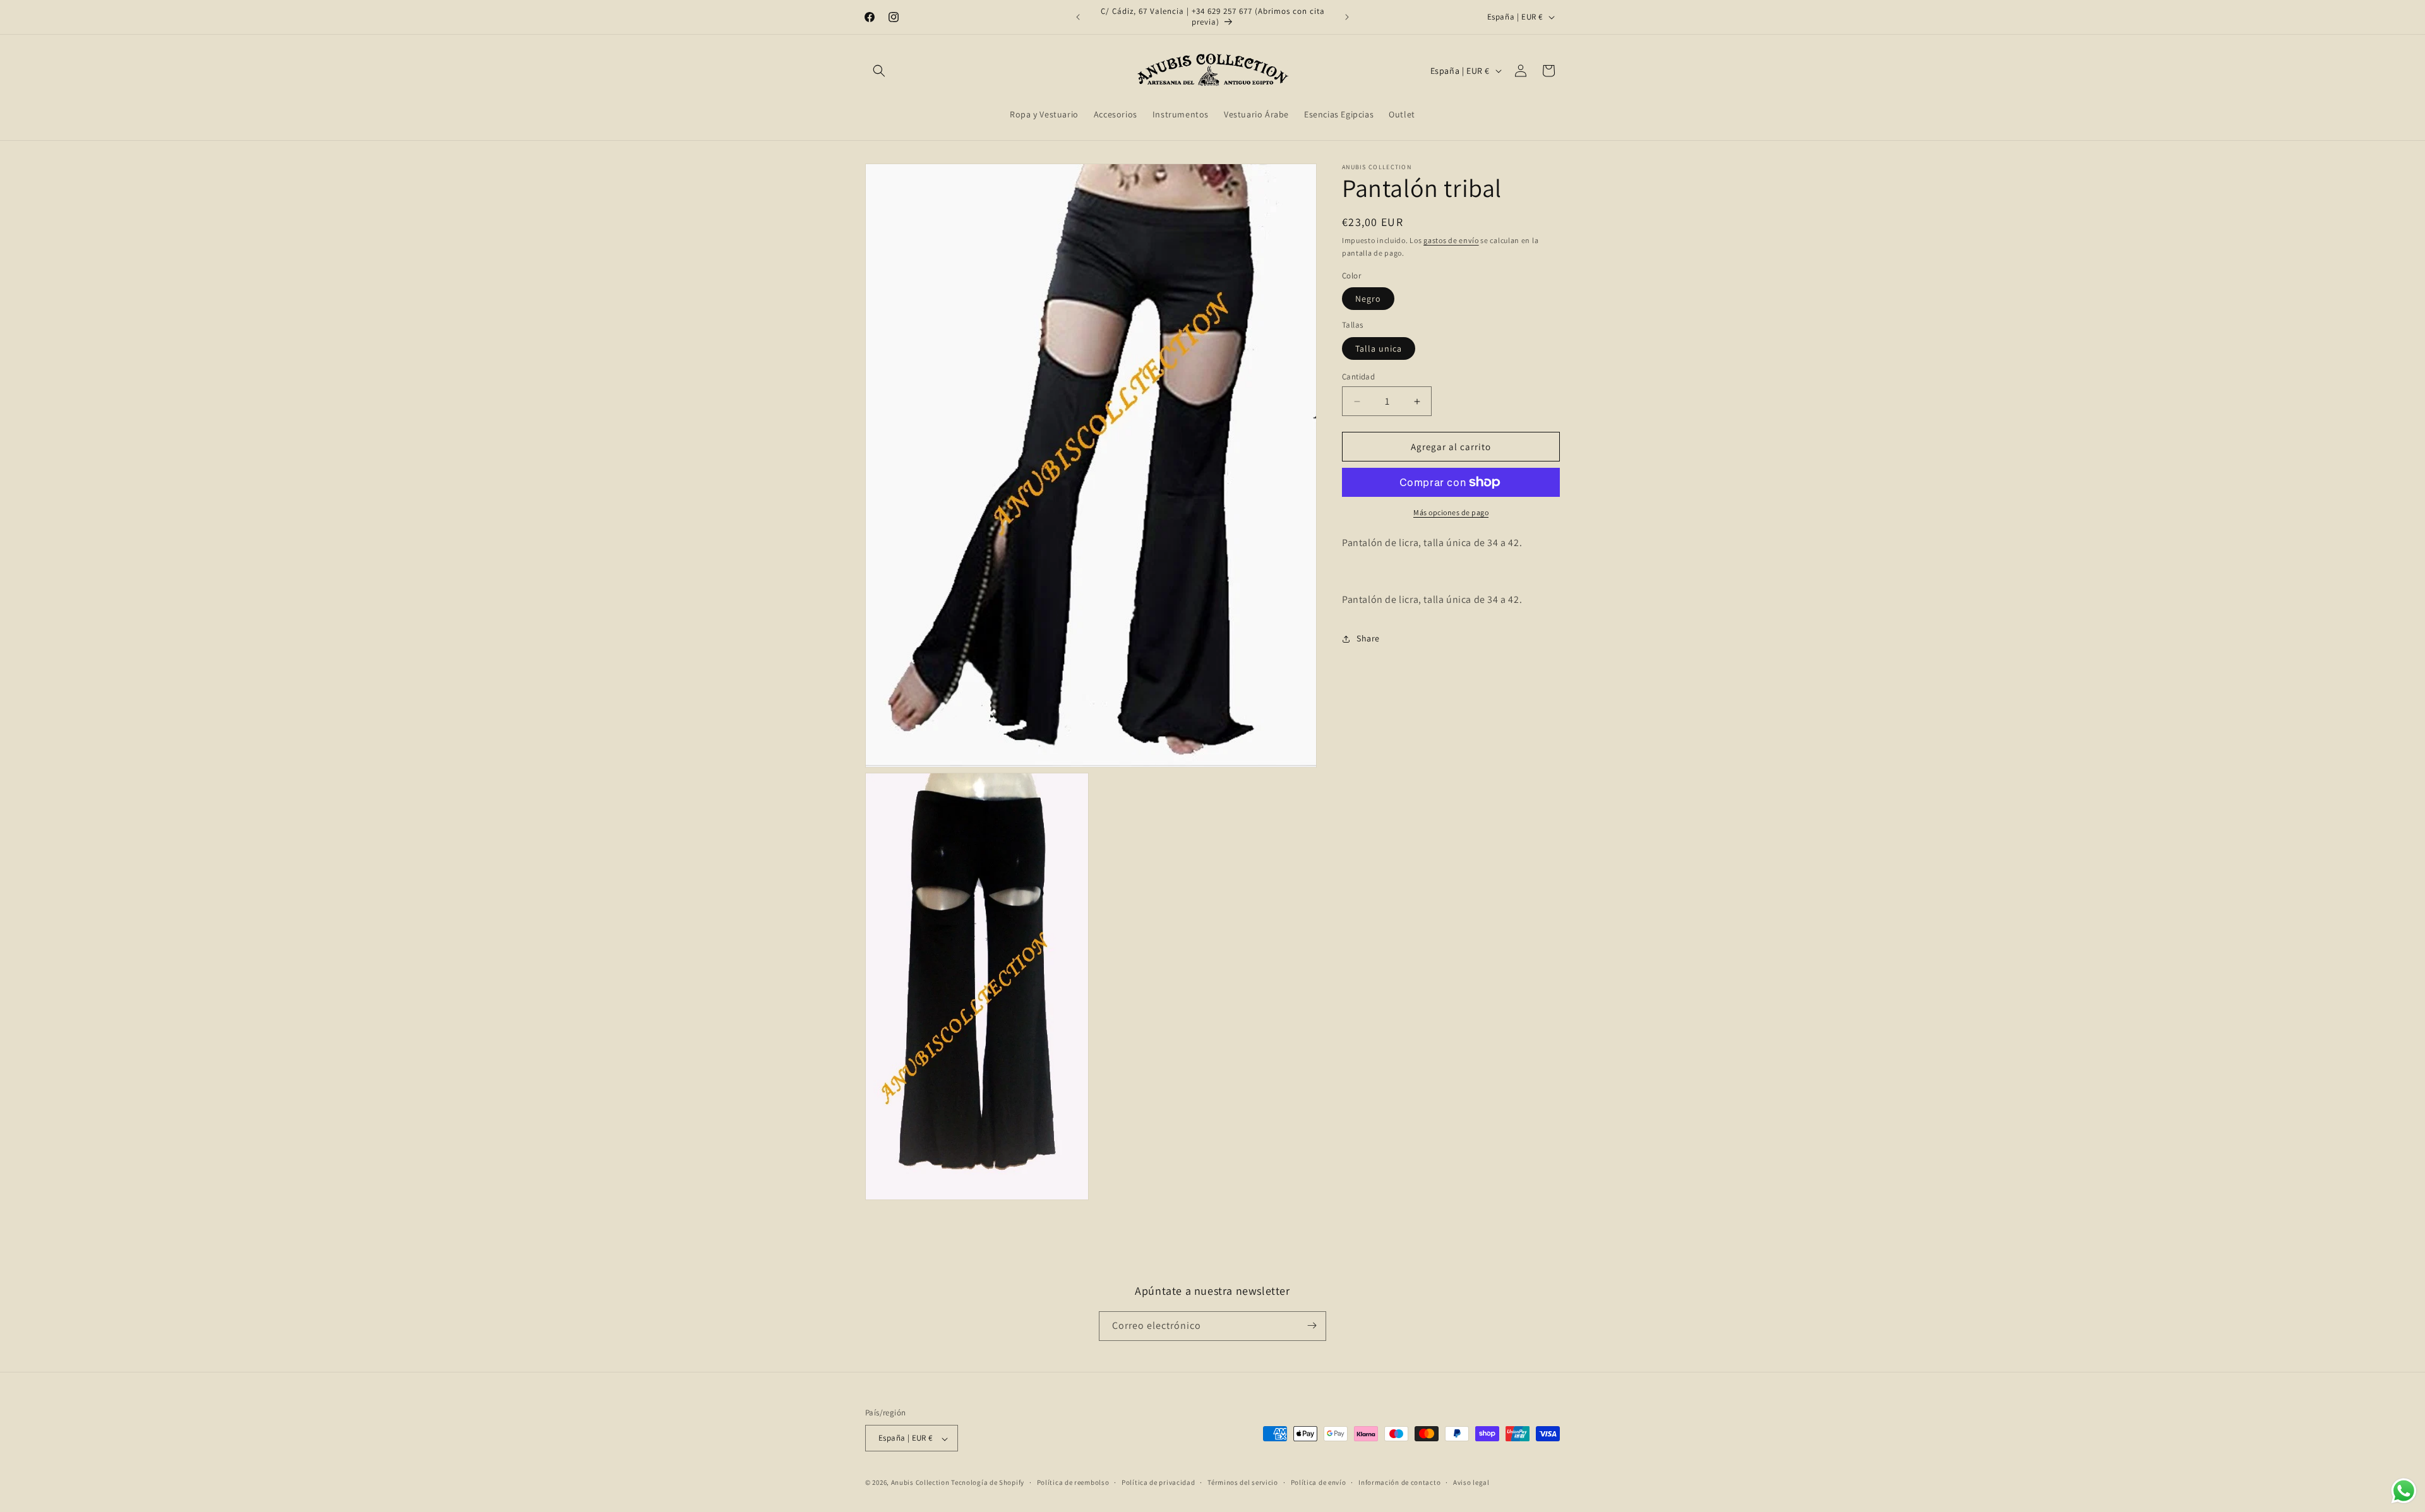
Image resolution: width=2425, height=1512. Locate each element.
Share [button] (1368, 638)
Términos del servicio (1243, 1482)
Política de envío (1319, 1482)
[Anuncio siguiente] (1347, 17)
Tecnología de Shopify (988, 1483)
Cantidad (1358, 377)
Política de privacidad (1158, 1482)
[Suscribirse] (1312, 1325)
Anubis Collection (920, 1483)
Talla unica (1379, 348)
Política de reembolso (1073, 1482)
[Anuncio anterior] (1078, 17)
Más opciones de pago (1451, 512)
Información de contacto (1399, 1482)
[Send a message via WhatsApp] (2404, 1491)
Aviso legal (1471, 1482)
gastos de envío (1451, 240)
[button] (879, 71)
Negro (1368, 299)
